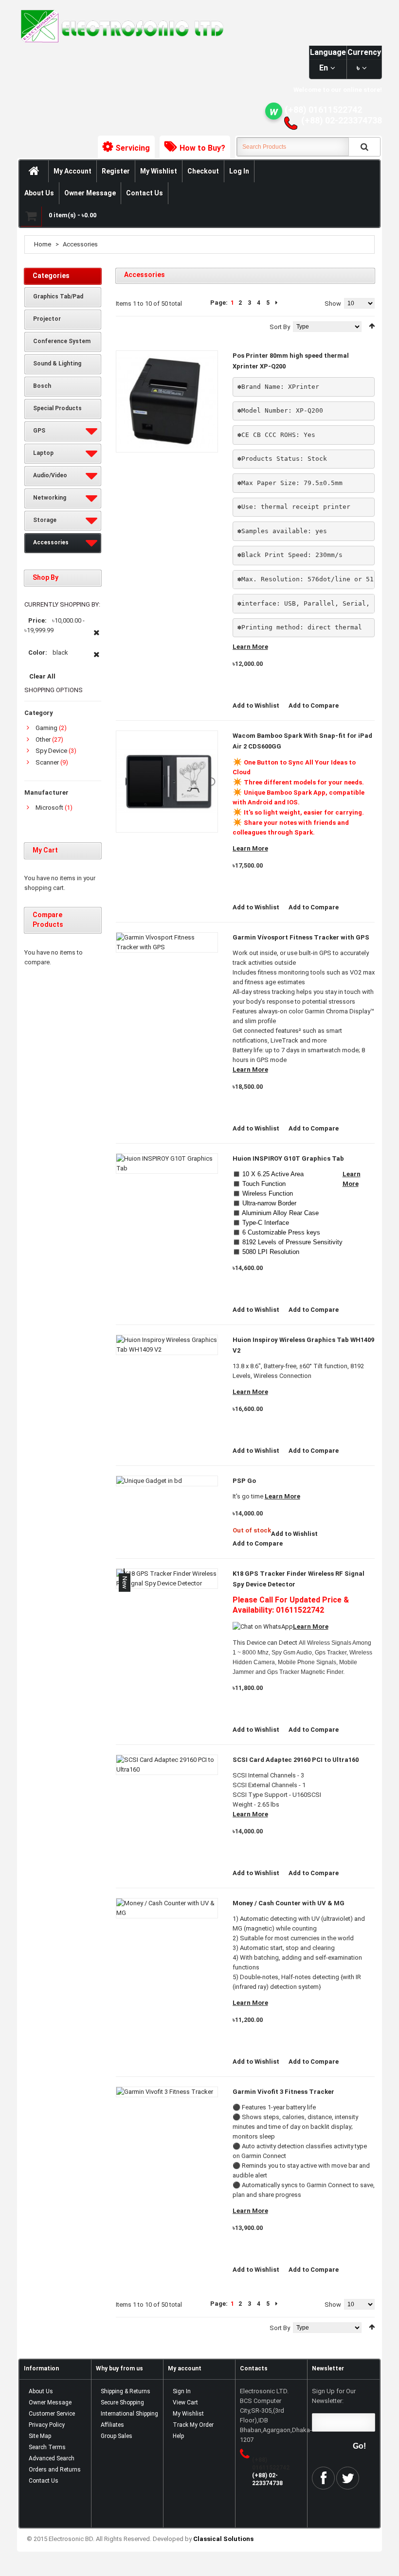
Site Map (40, 2436)
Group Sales (117, 2436)
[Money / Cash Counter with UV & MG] (167, 1908)
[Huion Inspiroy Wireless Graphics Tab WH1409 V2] (167, 1345)
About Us (39, 193)
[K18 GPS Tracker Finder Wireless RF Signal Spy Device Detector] (167, 1579)
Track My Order (193, 2425)
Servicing (133, 148)
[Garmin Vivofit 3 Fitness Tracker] (167, 2092)
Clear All (42, 676)
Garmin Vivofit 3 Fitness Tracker (283, 2092)
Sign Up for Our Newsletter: (334, 2396)
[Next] (276, 303)
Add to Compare (314, 705)
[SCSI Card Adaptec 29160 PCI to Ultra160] (167, 1765)
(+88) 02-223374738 (342, 120)
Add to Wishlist (256, 705)
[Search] (364, 147)
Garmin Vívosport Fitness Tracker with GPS (301, 937)
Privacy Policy (47, 2425)
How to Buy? (202, 148)
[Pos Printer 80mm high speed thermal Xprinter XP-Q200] (167, 401)
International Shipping (129, 2414)
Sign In (182, 2391)
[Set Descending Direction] (372, 326)
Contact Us (145, 193)
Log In (239, 171)
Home (43, 244)
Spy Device (51, 751)
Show (333, 304)
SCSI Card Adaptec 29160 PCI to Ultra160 (296, 1760)
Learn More (250, 647)
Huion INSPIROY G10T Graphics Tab (288, 1158)
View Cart (185, 2402)
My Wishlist (159, 171)
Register (116, 171)
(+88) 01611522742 (323, 110)
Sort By (280, 327)
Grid (120, 325)
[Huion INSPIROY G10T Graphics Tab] (167, 1164)
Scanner (47, 762)
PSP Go (244, 1481)
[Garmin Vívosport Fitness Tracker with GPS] (167, 942)
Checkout (203, 171)
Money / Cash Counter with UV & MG (289, 1903)
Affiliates (112, 2425)
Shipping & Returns (126, 2391)
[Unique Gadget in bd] (167, 1481)
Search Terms (47, 2447)
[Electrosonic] (120, 26)
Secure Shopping (122, 2402)
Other (43, 740)
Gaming (46, 728)
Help (178, 2436)
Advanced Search (52, 2458)
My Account (73, 171)
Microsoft (49, 808)
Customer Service (52, 2414)
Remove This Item (97, 638)
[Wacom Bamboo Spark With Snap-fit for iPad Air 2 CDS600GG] (167, 782)
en (324, 68)
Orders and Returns (55, 2470)
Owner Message (90, 193)
